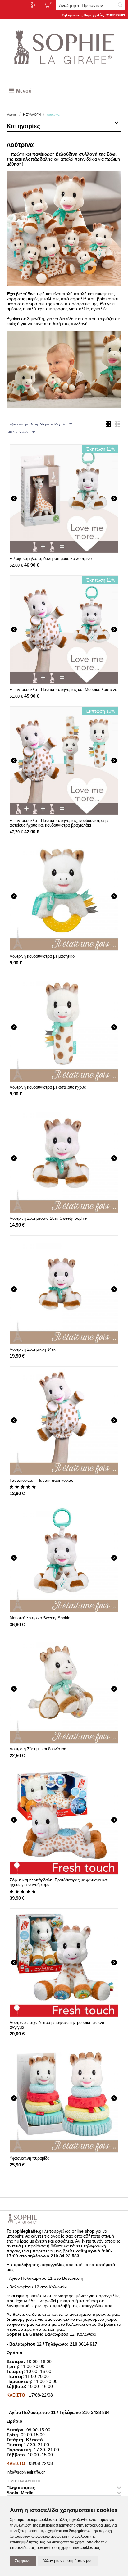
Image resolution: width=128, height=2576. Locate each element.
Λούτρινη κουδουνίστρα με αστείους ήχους (48, 1087)
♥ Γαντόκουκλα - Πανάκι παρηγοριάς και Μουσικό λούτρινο (63, 689)
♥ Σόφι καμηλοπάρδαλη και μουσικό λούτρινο (51, 558)
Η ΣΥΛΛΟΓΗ (32, 114)
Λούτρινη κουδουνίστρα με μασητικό (42, 956)
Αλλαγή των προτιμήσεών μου (68, 2561)
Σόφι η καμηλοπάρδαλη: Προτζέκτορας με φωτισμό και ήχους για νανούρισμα (59, 1882)
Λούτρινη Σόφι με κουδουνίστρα (38, 1749)
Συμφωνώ (23, 2561)
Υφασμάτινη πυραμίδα (30, 2158)
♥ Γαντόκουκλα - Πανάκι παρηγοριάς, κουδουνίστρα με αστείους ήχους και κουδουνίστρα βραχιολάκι (59, 823)
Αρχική (12, 114)
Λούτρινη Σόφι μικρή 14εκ (33, 1349)
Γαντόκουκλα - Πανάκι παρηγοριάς (41, 1480)
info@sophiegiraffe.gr (26, 2472)
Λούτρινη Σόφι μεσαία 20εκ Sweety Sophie (48, 1218)
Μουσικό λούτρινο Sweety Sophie (40, 1618)
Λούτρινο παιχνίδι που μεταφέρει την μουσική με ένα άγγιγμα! (57, 2025)
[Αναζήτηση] (120, 6)
